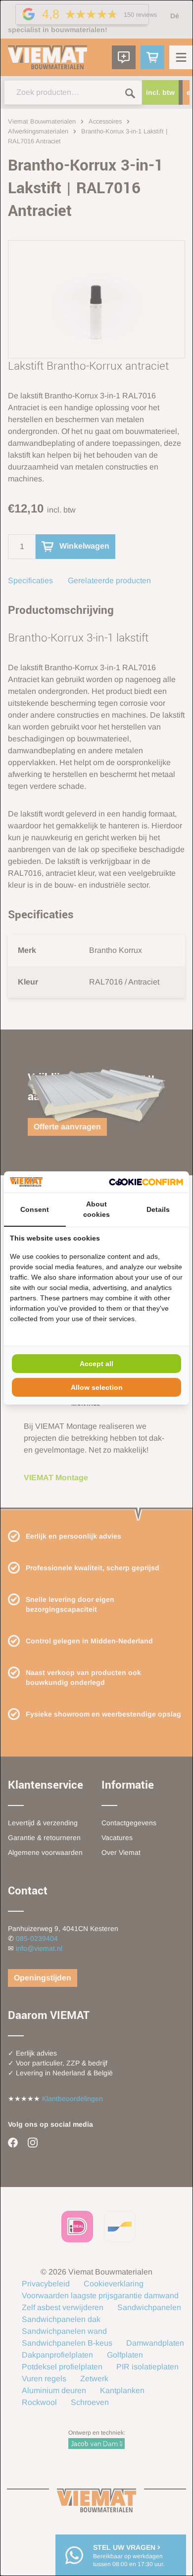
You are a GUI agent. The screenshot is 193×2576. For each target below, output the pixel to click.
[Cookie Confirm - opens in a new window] (146, 1182)
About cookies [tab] (96, 1209)
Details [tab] (158, 1209)
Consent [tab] (35, 1209)
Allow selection (97, 1387)
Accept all (96, 1364)
